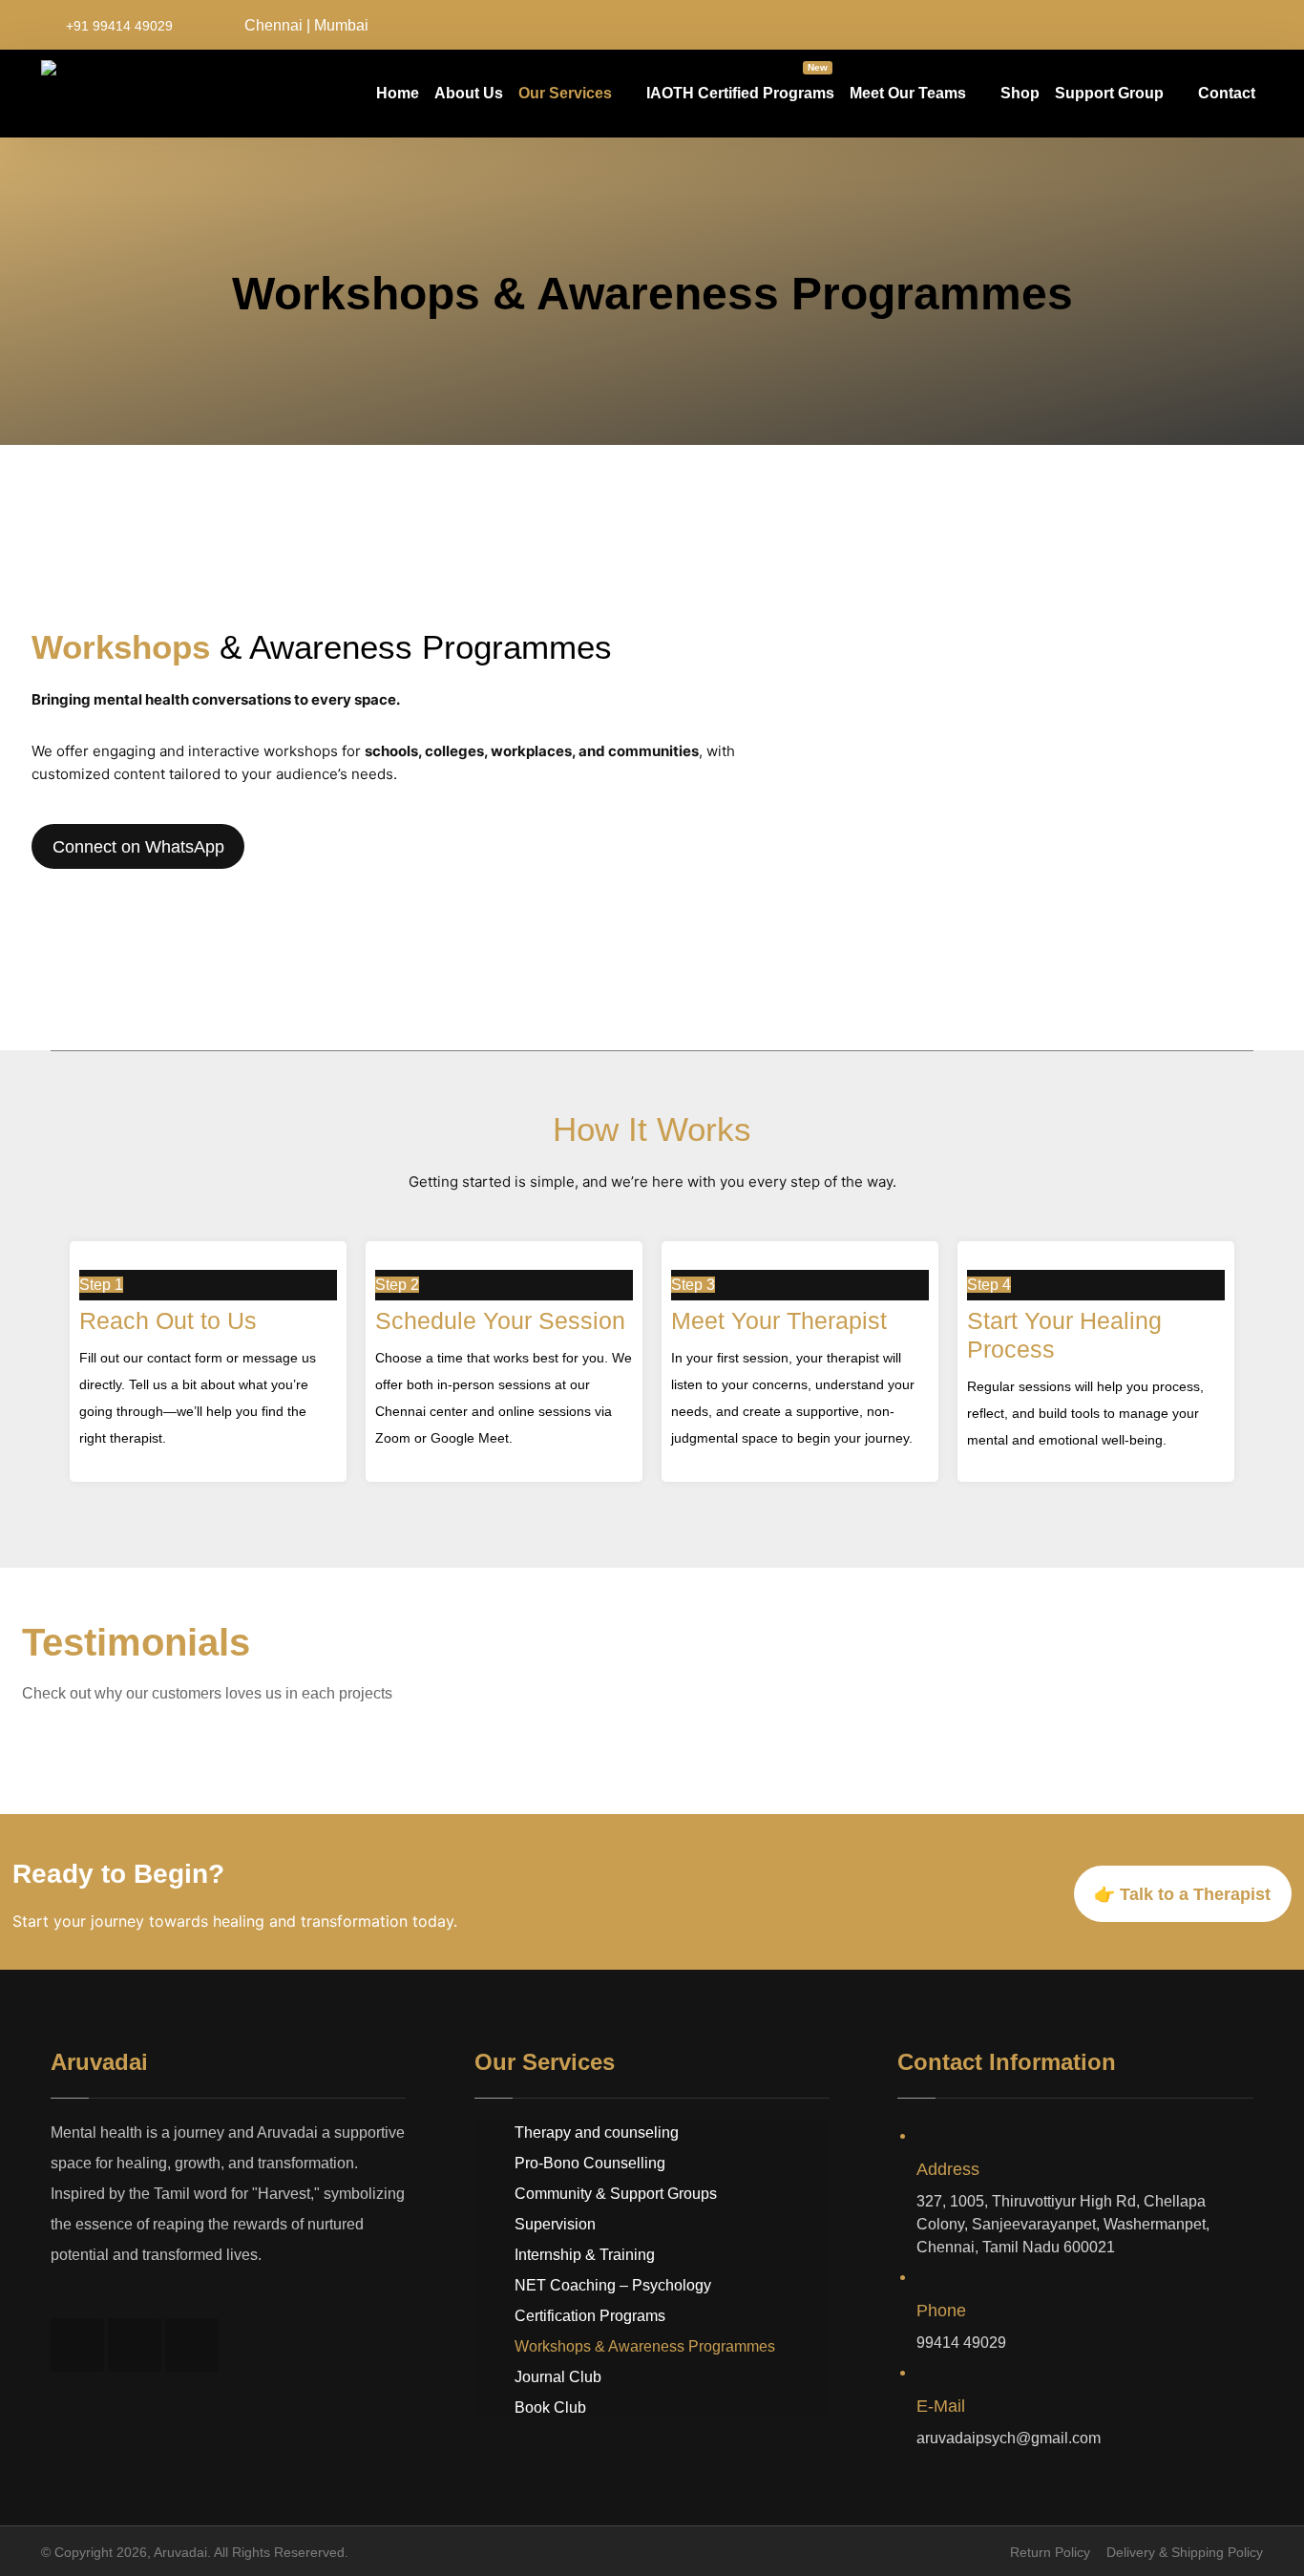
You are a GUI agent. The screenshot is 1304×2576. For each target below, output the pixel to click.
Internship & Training (585, 2255)
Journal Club (558, 2377)
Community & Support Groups (616, 2194)
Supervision (555, 2224)
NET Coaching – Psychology (613, 2285)
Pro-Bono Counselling (590, 2163)
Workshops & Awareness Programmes (645, 2346)
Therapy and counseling (597, 2133)
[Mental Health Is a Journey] (101, 95)
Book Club (550, 2407)
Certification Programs (590, 2316)
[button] (1163, 25)
